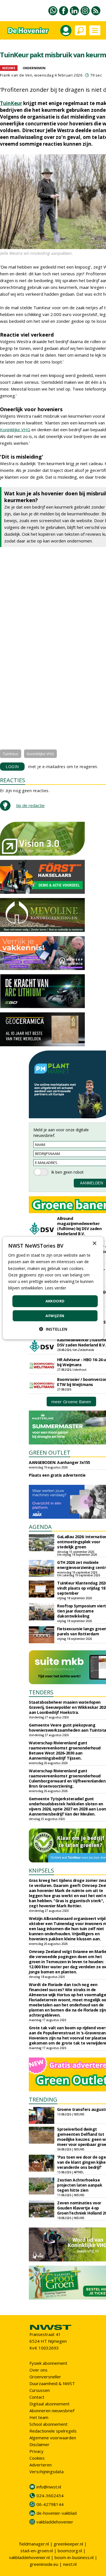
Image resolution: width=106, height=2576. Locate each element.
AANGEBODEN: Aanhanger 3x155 (60, 1462)
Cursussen (40, 2390)
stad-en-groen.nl (37, 2551)
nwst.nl (70, 2564)
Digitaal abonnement (49, 2404)
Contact (37, 2397)
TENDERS (41, 1692)
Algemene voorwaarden (53, 2438)
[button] (53, 1329)
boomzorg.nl (70, 2551)
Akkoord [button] (55, 1301)
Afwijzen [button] (55, 1315)
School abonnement (48, 2424)
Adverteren (41, 2465)
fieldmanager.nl (34, 2544)
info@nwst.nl (49, 2487)
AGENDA (40, 1527)
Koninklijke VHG (15, 430)
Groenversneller (45, 2377)
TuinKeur (11, 103)
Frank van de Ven (16, 75)
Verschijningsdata (46, 2472)
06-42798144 (50, 2504)
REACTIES (13, 780)
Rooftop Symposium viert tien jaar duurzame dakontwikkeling (82, 1611)
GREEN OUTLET (50, 1452)
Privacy (36, 2451)
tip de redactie (30, 805)
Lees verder (55, 1288)
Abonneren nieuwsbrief (52, 2411)
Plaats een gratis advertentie (57, 1475)
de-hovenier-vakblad (57, 2513)
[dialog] (53, 1288)
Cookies (37, 2458)
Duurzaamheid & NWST (52, 2383)
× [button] (94, 1244)
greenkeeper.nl (68, 2544)
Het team (39, 2417)
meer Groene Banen (71, 1402)
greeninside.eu (44, 2564)
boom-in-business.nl (74, 2557)
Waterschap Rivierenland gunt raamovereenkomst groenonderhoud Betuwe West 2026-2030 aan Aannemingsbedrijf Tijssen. (65, 1750)
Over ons (38, 2370)
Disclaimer (39, 2444)
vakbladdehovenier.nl (29, 2557)
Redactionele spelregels (53, 2431)
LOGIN (12, 767)
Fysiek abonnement (48, 2363)
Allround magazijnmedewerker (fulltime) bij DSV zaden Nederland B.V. (79, 1226)
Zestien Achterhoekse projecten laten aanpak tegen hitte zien (80, 2185)
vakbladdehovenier (55, 2522)
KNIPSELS (41, 1870)
